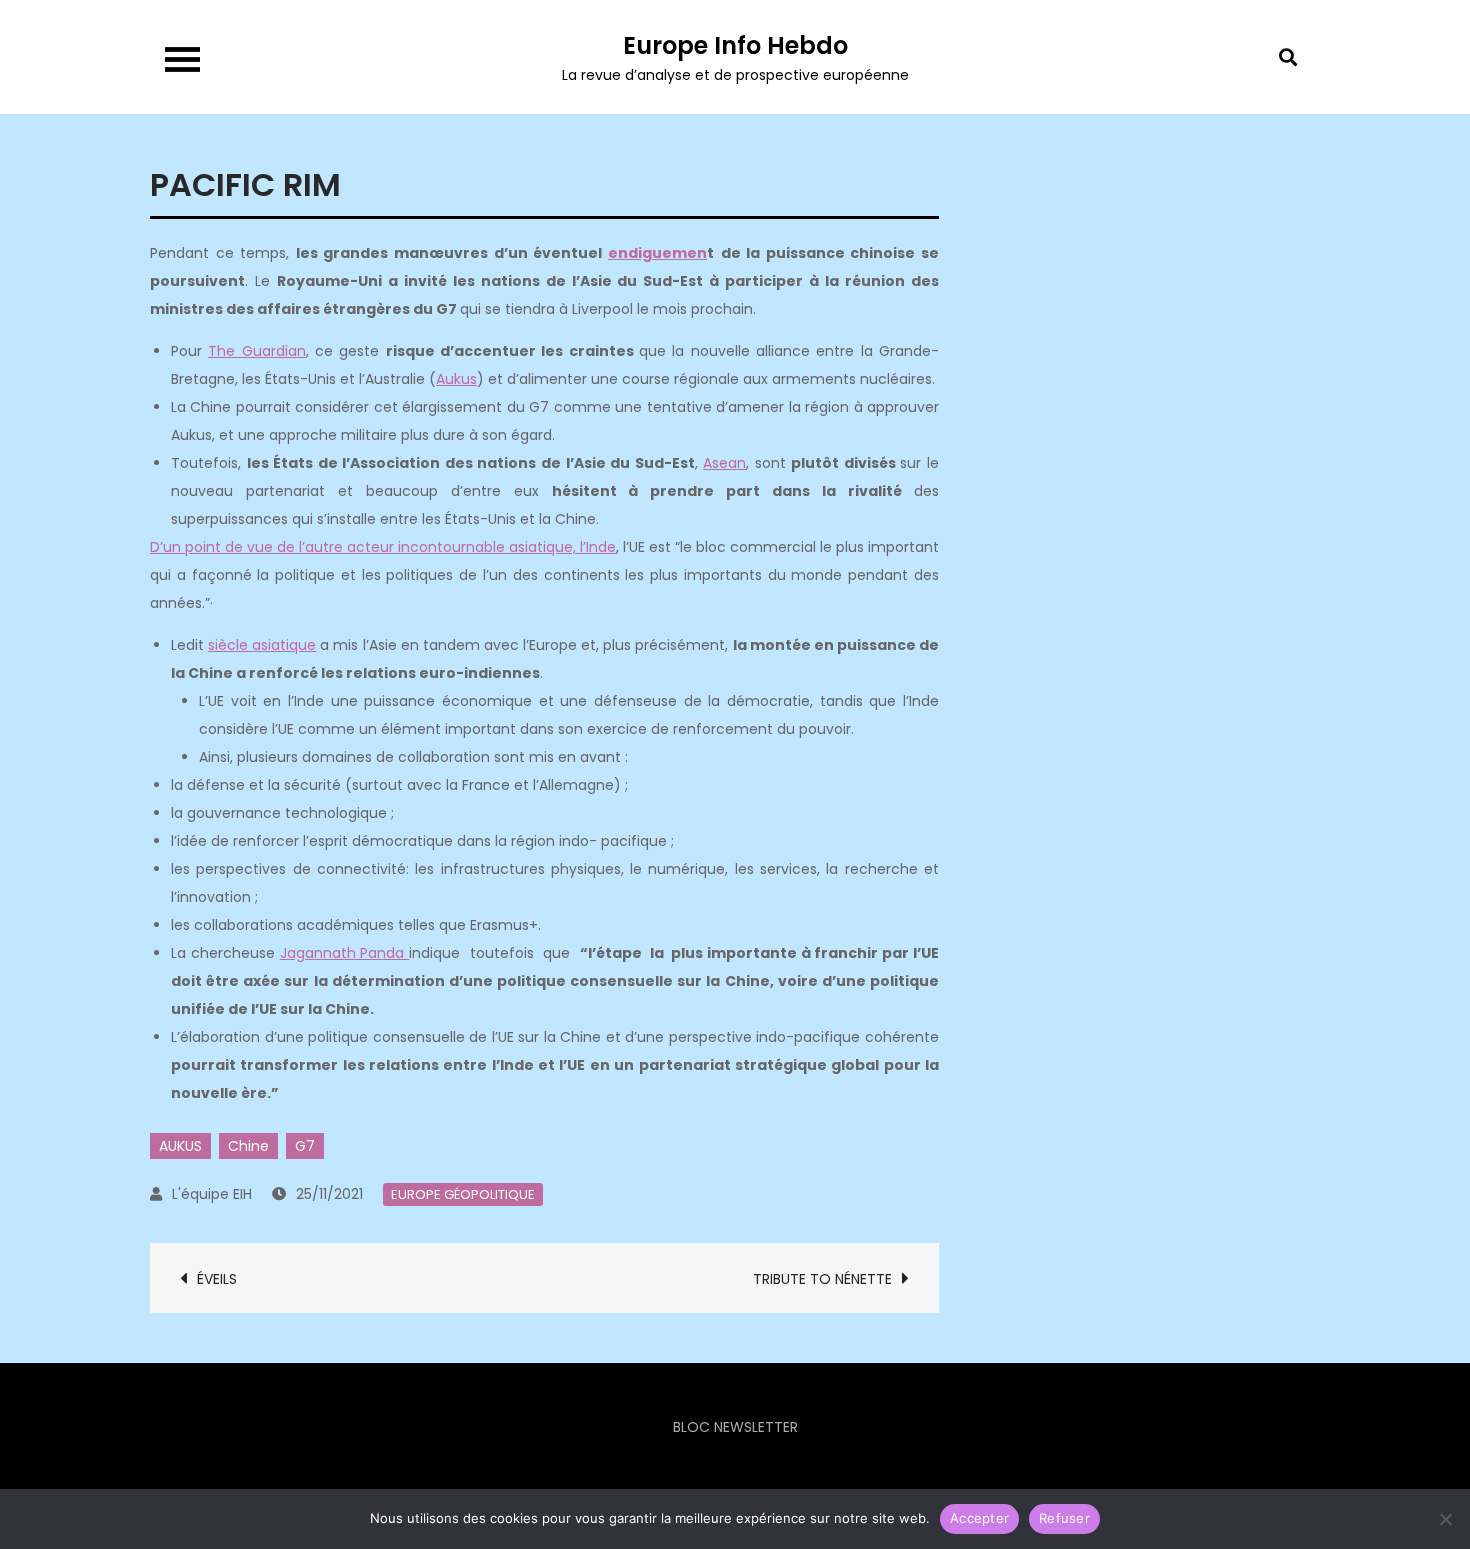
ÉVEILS (217, 1279)
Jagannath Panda (345, 953)
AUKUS (180, 1146)
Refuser (1064, 1518)
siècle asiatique (262, 645)
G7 (305, 1146)
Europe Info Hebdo (735, 45)
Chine (248, 1146)
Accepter (979, 1518)
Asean (724, 463)
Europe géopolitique (463, 1194)
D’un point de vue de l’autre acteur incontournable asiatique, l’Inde (383, 547)
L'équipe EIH (212, 1194)
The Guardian (256, 351)
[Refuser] (1445, 1519)
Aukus (456, 379)
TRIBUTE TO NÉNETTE (822, 1279)
